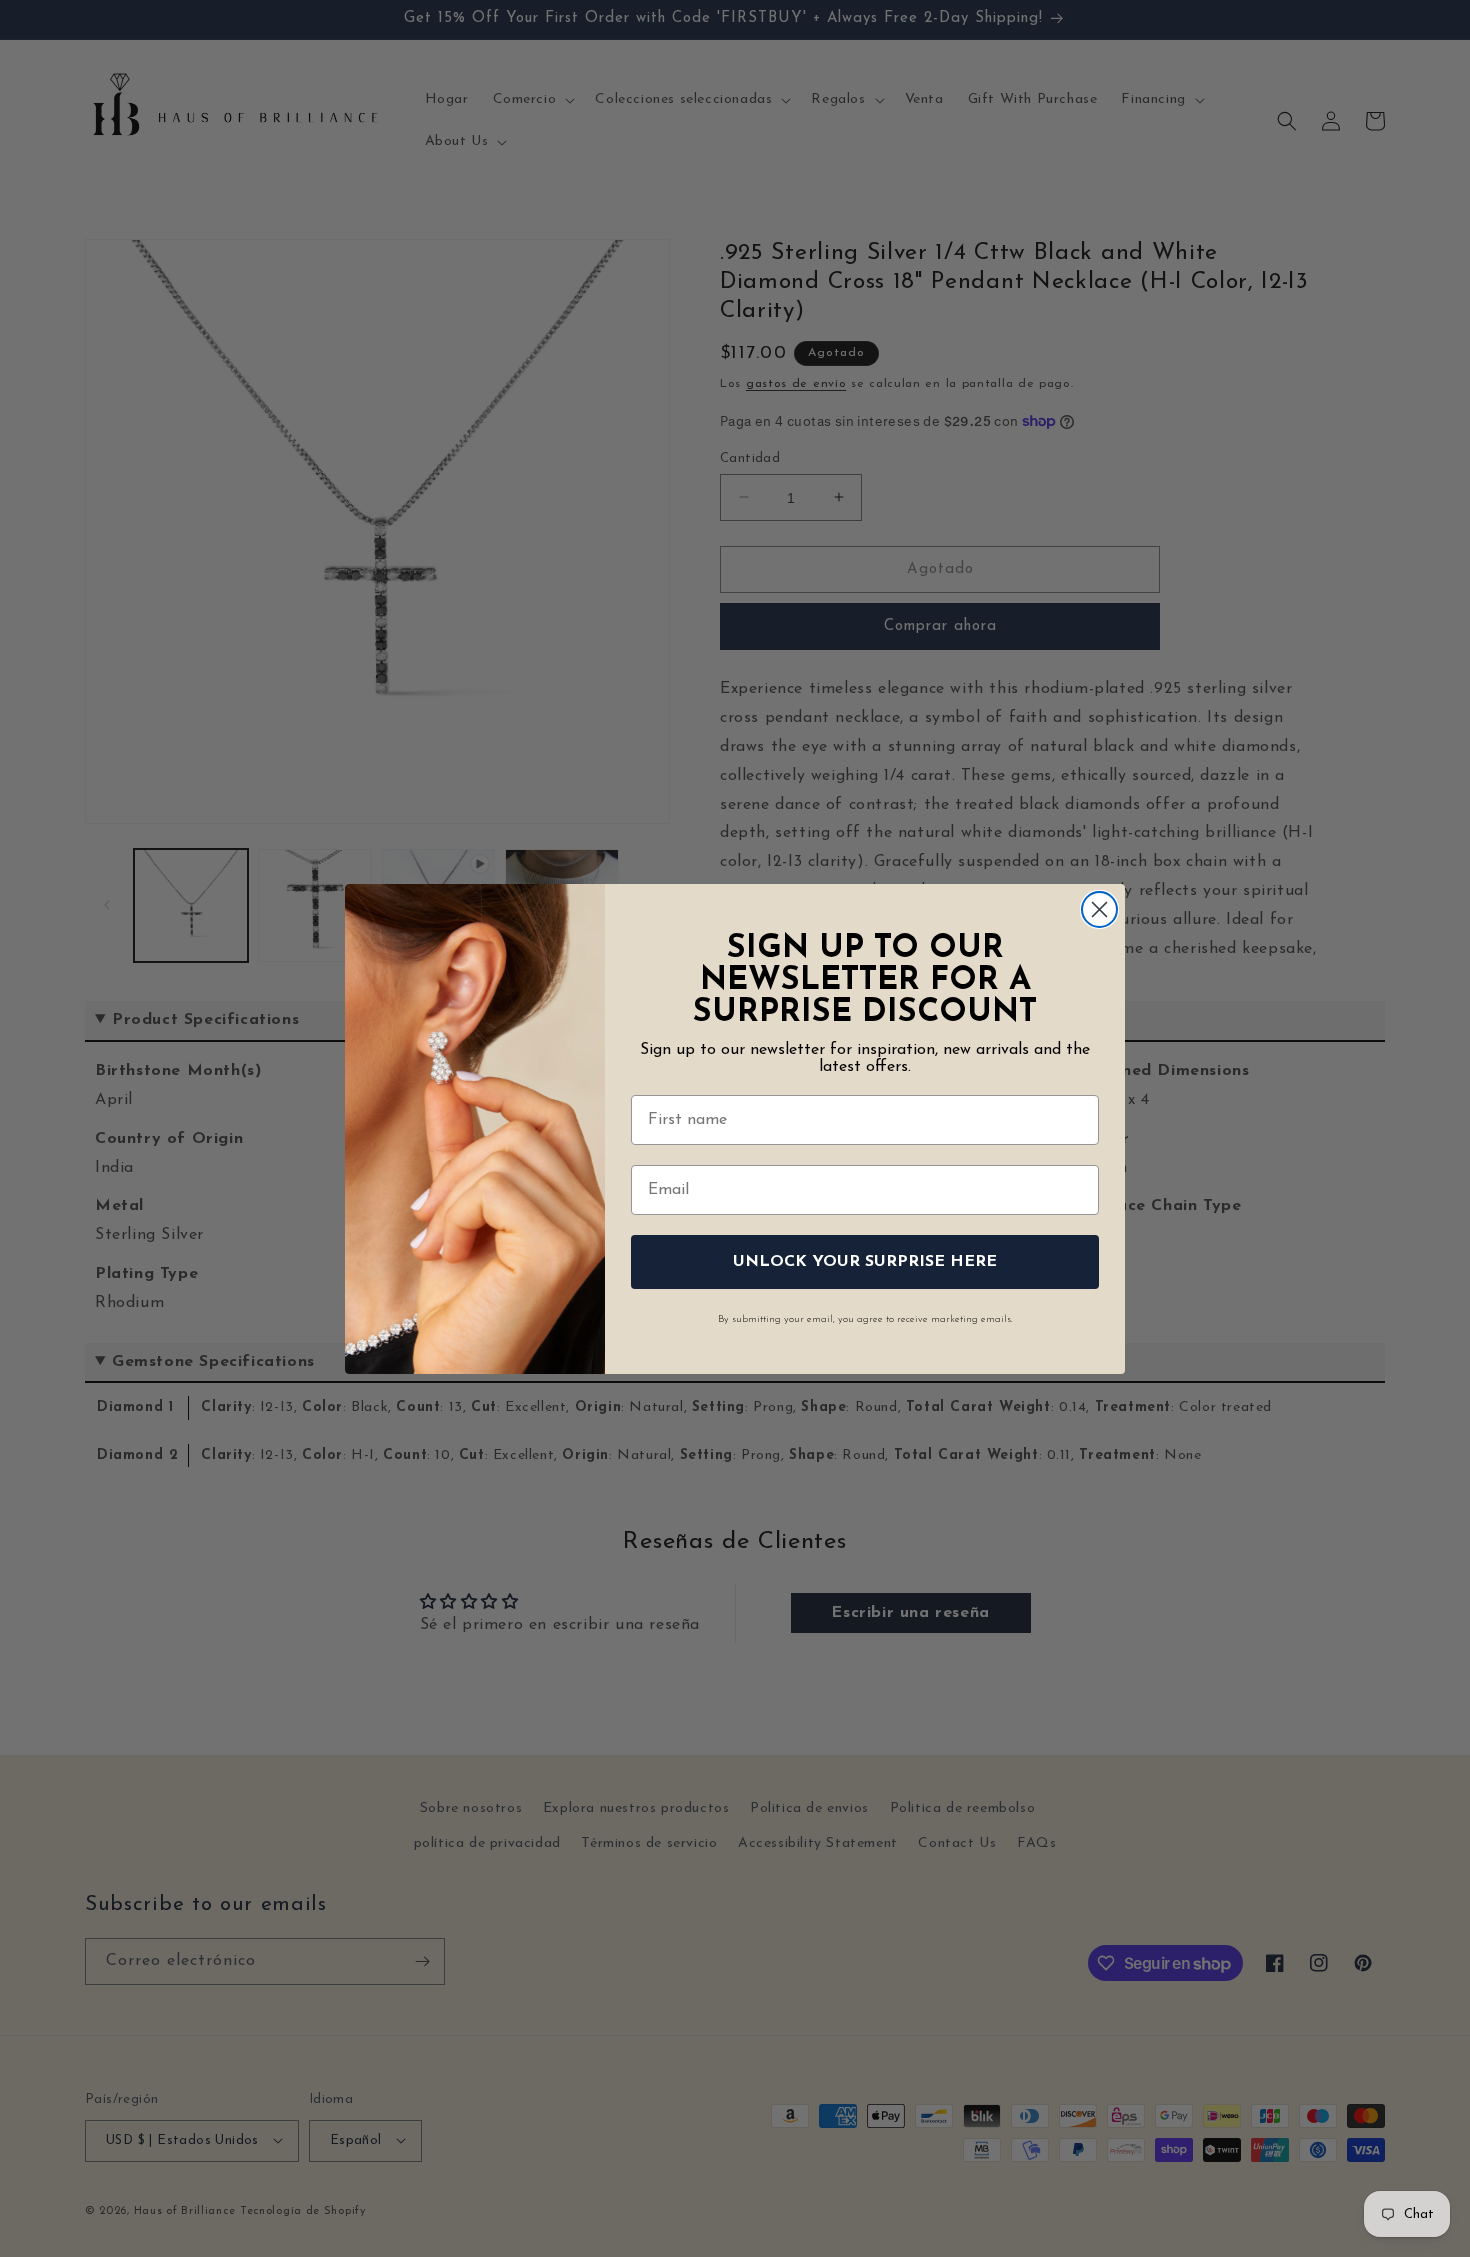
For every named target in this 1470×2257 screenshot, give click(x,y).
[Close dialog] (1099, 909)
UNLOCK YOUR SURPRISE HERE (865, 1262)
